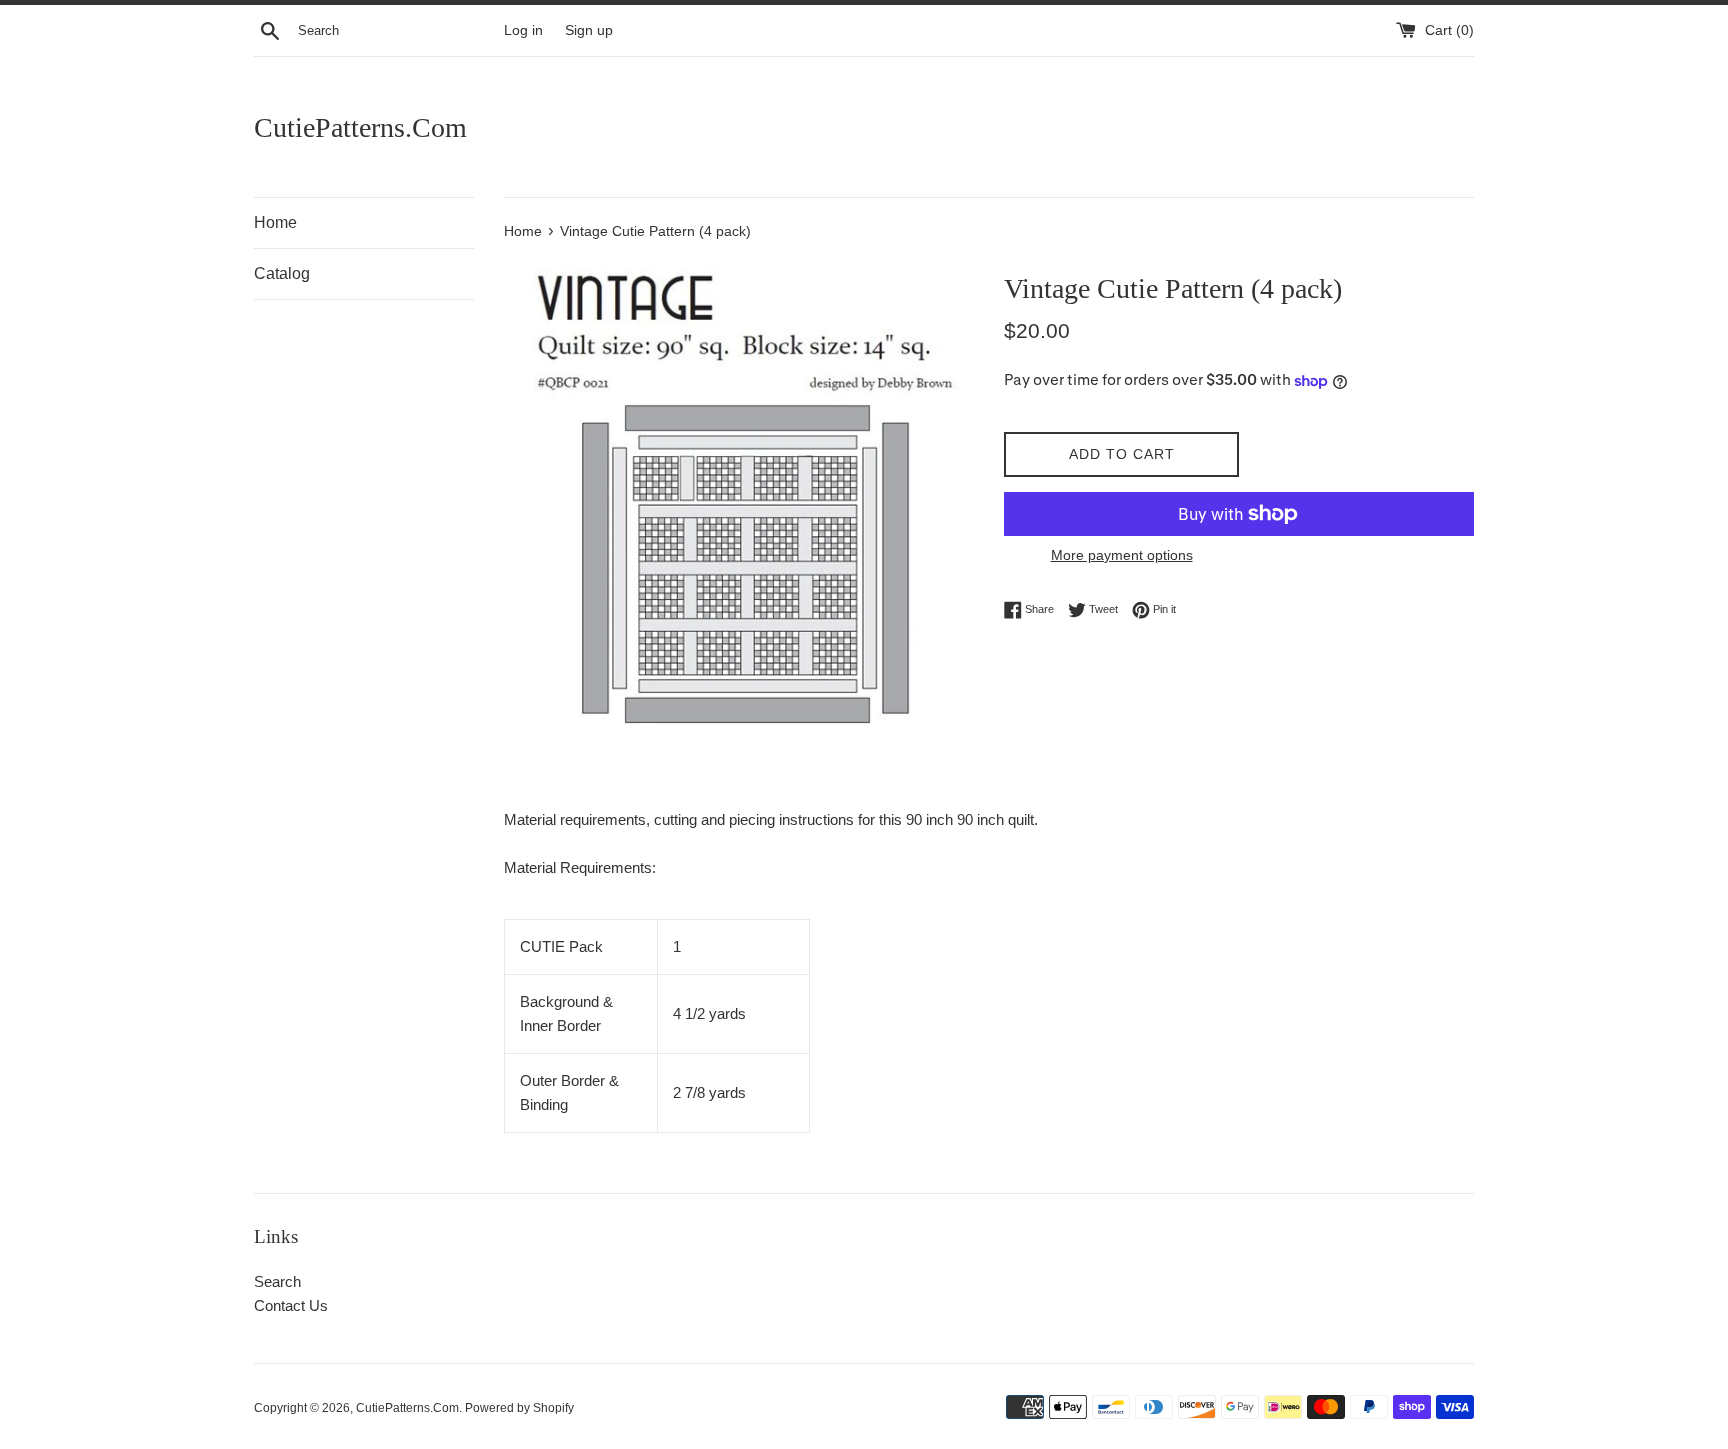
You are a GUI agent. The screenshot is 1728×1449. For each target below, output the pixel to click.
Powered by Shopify (519, 1408)
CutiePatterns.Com (360, 127)
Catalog (282, 273)
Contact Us (291, 1305)
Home (275, 222)
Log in (523, 30)
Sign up (589, 30)
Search (277, 1281)
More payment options (1122, 555)
